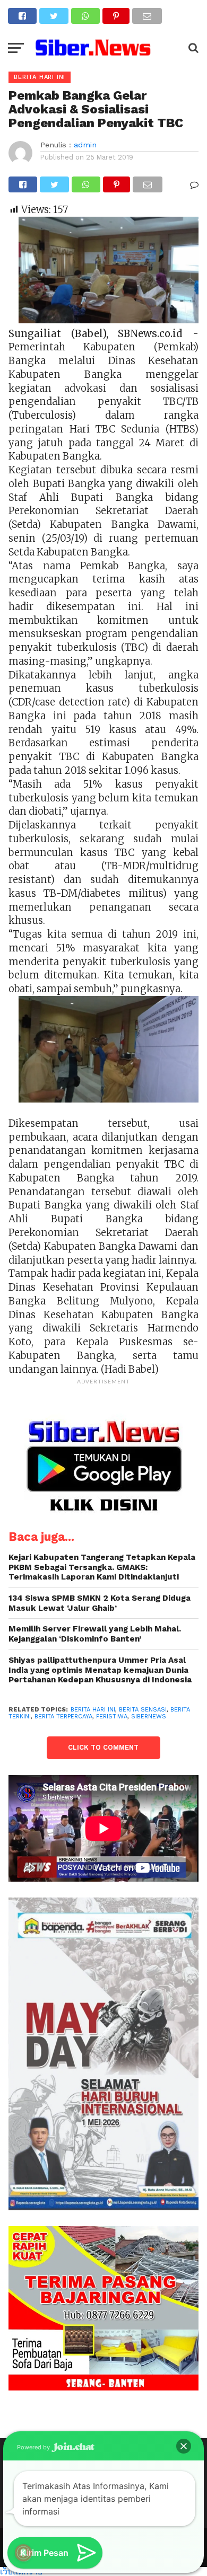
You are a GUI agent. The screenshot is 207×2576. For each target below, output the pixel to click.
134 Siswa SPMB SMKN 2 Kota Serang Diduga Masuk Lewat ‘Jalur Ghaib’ (100, 1603)
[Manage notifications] (23, 2553)
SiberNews (149, 1717)
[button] (184, 2446)
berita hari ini (93, 1710)
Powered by (34, 2447)
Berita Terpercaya (63, 1717)
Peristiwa (112, 1717)
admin (85, 145)
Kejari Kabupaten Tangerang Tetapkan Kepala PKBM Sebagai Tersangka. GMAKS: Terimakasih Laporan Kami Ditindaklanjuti (102, 1567)
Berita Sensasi (143, 1710)
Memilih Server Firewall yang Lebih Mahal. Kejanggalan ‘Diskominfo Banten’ (95, 1634)
